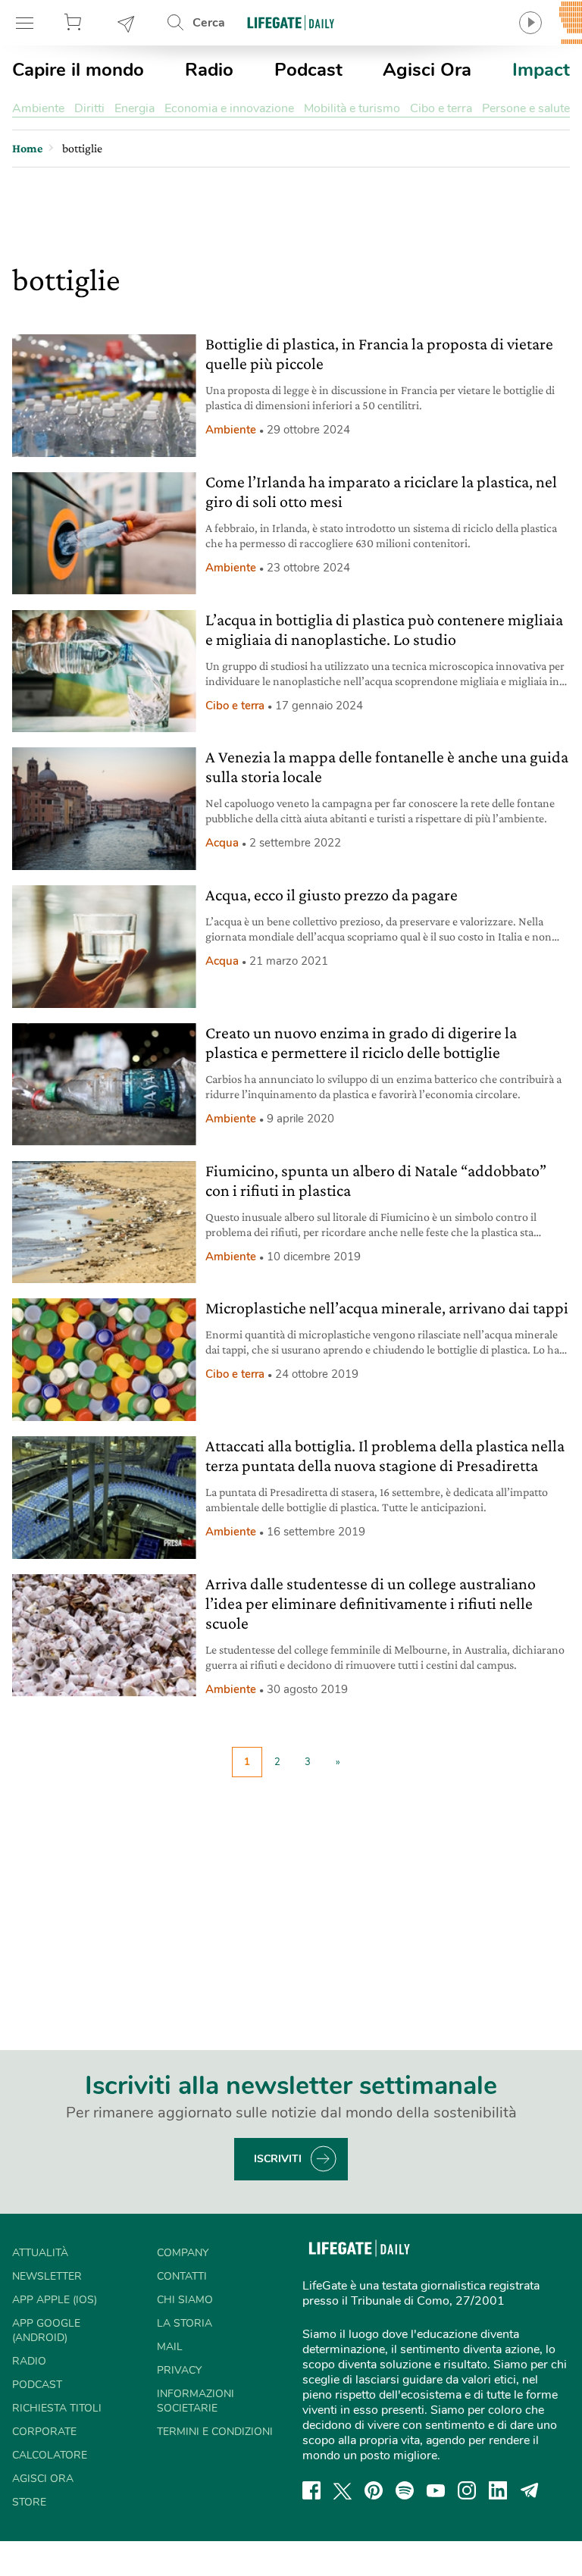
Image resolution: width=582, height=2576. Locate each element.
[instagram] (467, 2490)
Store (75, 23)
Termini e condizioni (215, 2432)
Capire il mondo (78, 70)
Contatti (182, 2276)
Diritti (89, 108)
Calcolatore (50, 2455)
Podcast (308, 70)
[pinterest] (374, 2490)
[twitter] (343, 2490)
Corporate (44, 2432)
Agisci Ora (427, 70)
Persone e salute (526, 108)
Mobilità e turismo (352, 108)
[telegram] (530, 2490)
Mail (170, 2347)
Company (183, 2253)
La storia (185, 2323)
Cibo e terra (441, 108)
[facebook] (311, 2490)
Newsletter (127, 23)
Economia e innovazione (229, 108)
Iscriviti (278, 2159)
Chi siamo (185, 2300)
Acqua (222, 843)
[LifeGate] (291, 22)
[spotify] (405, 2490)
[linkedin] (498, 2490)
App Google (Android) (46, 2330)
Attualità (40, 2253)
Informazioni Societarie (196, 2401)
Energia (135, 108)
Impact (541, 70)
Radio (209, 70)
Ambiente (38, 108)
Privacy (179, 2370)
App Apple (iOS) (55, 2300)
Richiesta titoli (57, 2408)
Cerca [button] (209, 23)
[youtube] (436, 2490)
